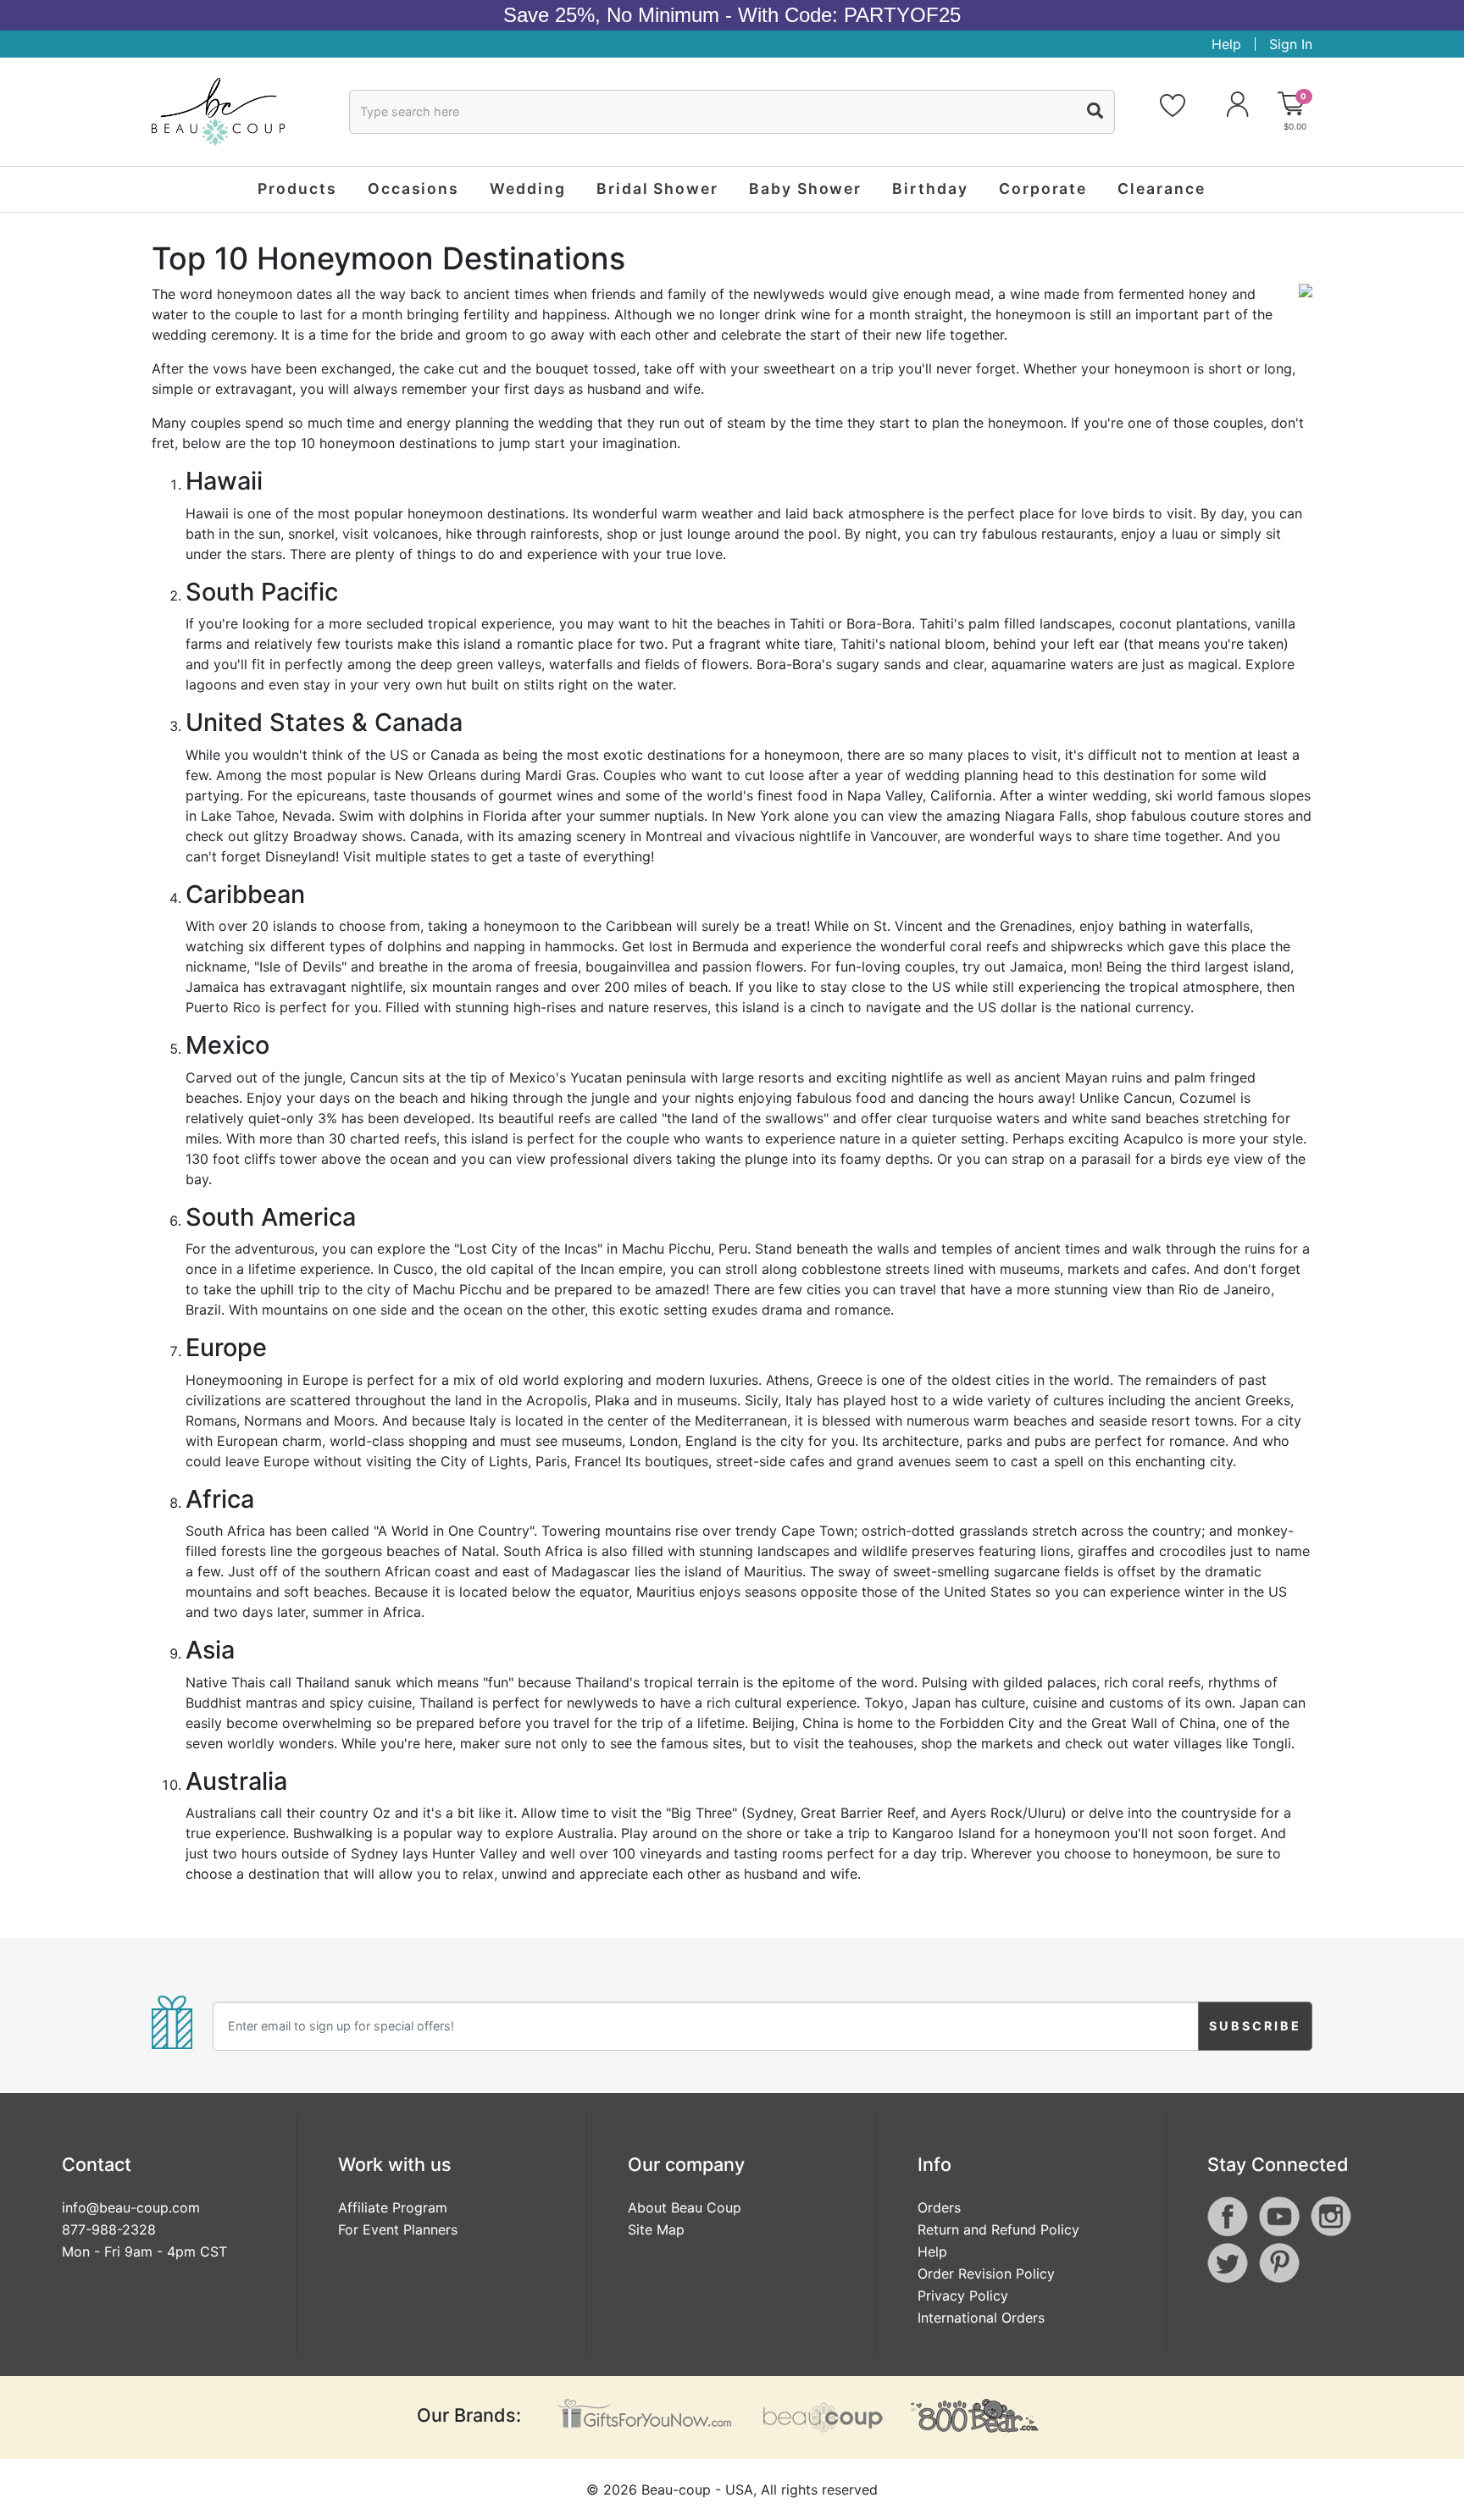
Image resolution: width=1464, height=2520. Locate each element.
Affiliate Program (393, 2207)
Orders (939, 2207)
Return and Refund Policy (998, 2229)
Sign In (1291, 44)
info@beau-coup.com (131, 2207)
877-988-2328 (109, 2229)
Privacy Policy (963, 2296)
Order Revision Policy (986, 2274)
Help (1226, 44)
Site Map (656, 2229)
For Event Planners (398, 2229)
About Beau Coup (685, 2207)
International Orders (981, 2318)
